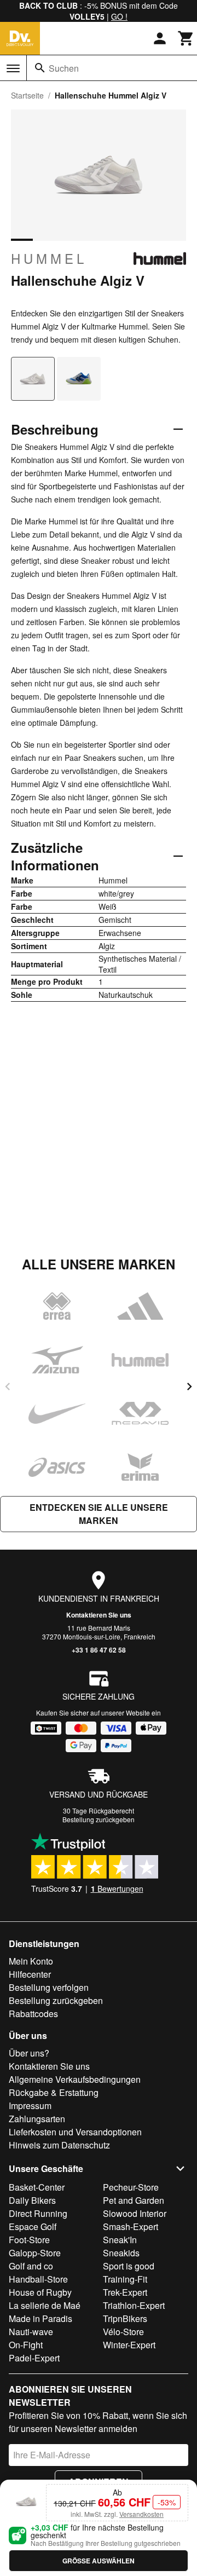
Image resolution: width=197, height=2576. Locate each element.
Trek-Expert (125, 2292)
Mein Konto (31, 1961)
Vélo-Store (123, 2332)
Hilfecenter (30, 1974)
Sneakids (121, 2253)
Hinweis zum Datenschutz (59, 2145)
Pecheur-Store (131, 2187)
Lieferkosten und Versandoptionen (75, 2132)
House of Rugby (40, 2292)
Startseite (27, 95)
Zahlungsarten (37, 2119)
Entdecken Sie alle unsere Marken (99, 1514)
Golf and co (31, 2266)
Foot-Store (29, 2240)
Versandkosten (141, 2514)
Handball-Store (38, 2279)
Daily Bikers (32, 2200)
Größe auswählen (99, 2561)
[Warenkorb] (186, 38)
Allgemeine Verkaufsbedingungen (75, 2079)
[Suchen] (40, 68)
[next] (189, 1387)
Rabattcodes (33, 2014)
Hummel (49, 258)
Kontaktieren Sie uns (99, 1615)
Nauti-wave (31, 2332)
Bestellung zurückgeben (99, 1819)
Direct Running (38, 2213)
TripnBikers (125, 2318)
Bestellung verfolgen (49, 1987)
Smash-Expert (131, 2226)
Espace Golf (33, 2226)
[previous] (8, 1387)
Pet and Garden (134, 2200)
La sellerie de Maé (45, 2305)
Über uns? (29, 2053)
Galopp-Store (35, 2253)
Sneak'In (120, 2240)
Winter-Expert (129, 2345)
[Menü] (13, 68)
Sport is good (129, 2266)
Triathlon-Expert (134, 2305)
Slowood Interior (135, 2213)
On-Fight (26, 2345)
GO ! (119, 16)
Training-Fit (125, 2279)
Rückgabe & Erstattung (54, 2092)
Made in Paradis (40, 2318)
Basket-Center (37, 2187)
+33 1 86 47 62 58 (99, 1650)
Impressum (30, 2106)
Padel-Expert (34, 2358)
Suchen (64, 68)
